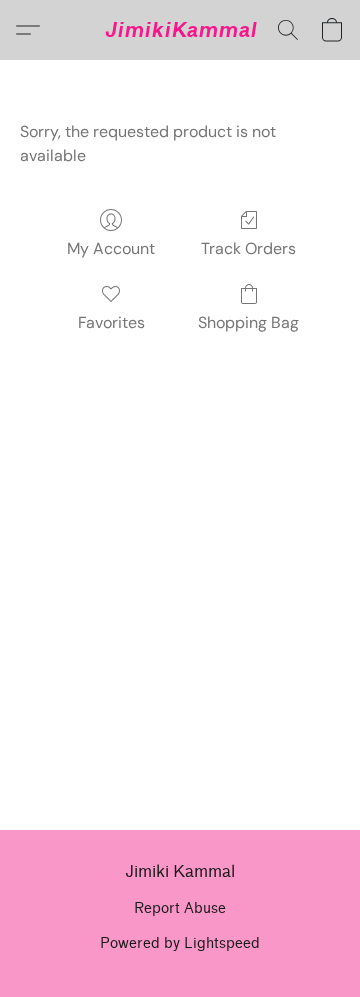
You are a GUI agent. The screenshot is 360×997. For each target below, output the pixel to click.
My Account (111, 248)
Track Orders (248, 248)
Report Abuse (180, 908)
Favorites (111, 322)
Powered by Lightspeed (180, 943)
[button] (180, 30)
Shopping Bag (248, 322)
